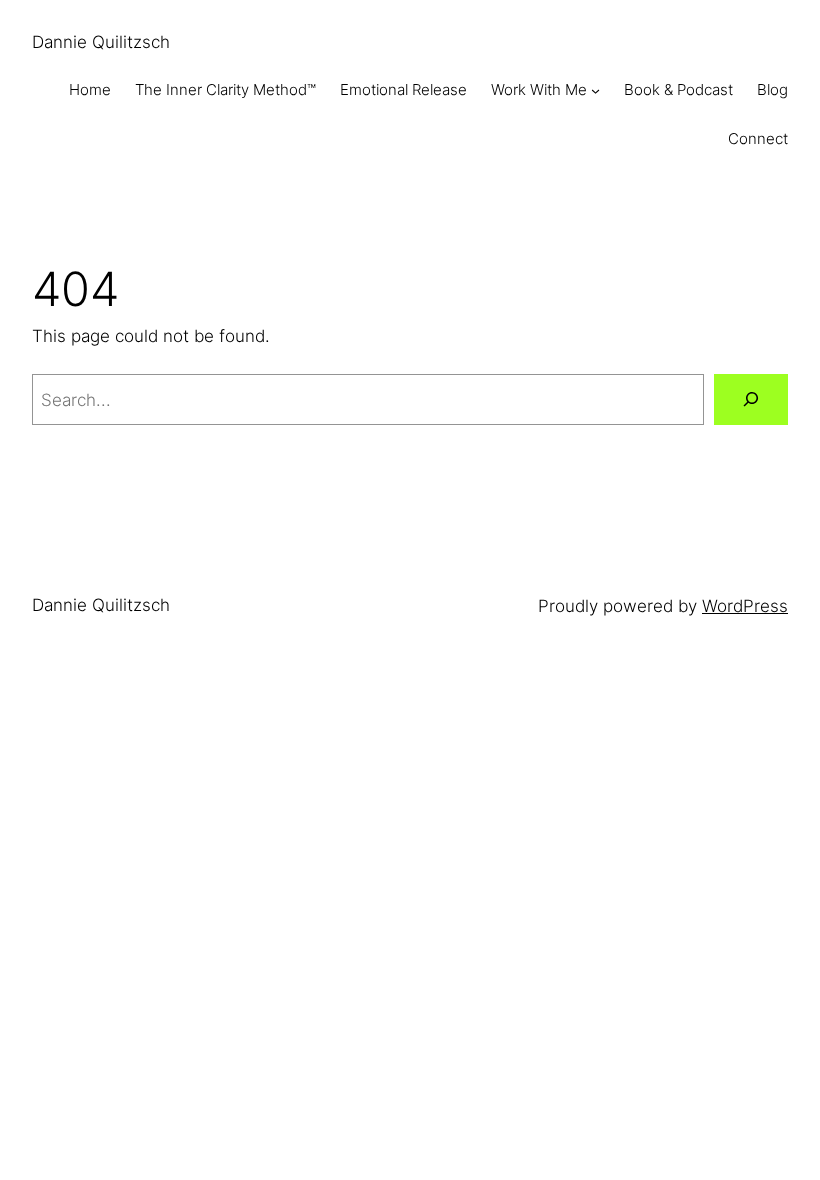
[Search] (751, 399)
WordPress (745, 605)
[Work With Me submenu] (595, 90)
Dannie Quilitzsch (101, 41)
